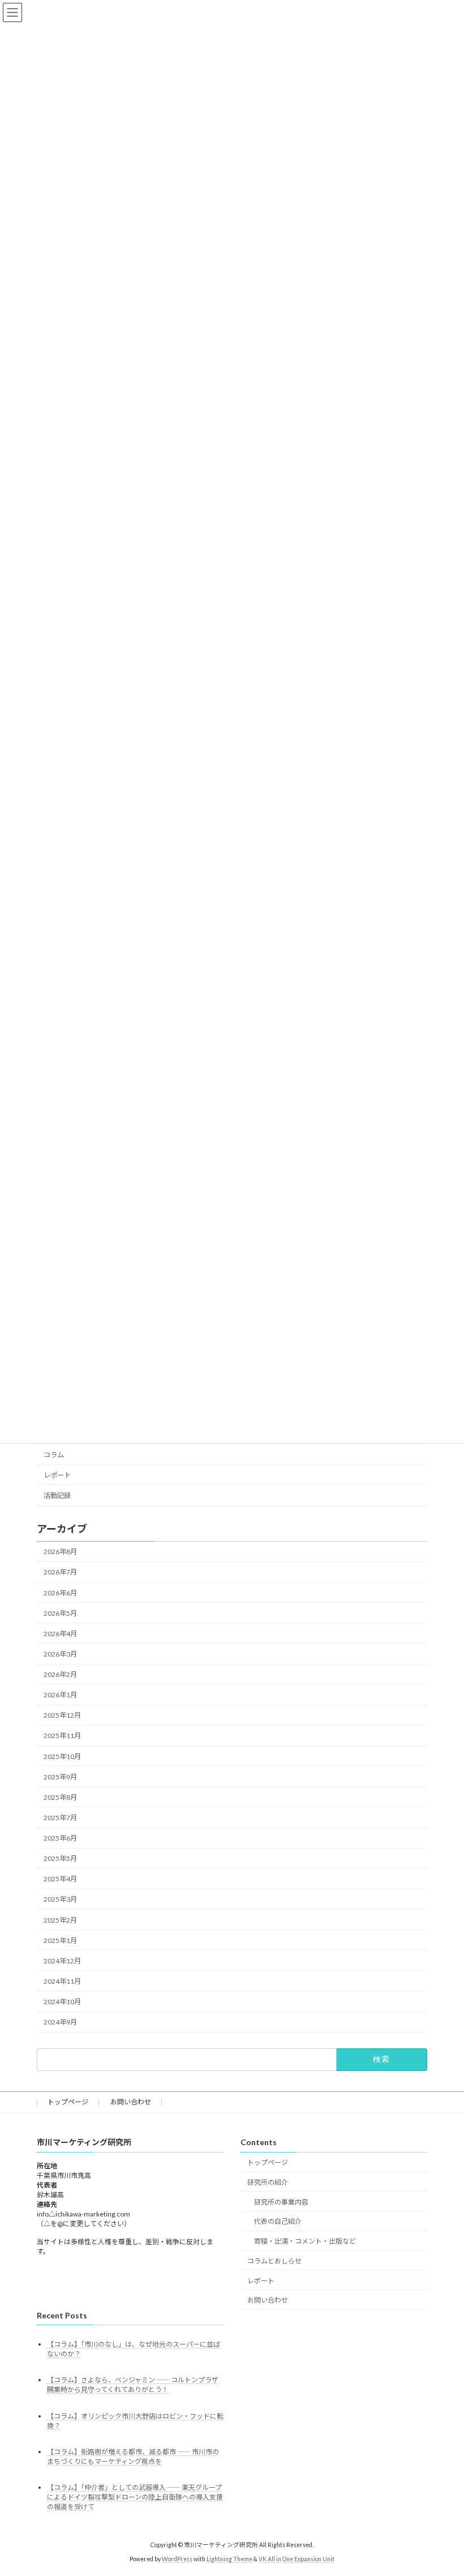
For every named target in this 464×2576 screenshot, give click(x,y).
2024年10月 (62, 2002)
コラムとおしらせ (274, 2260)
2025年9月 (60, 1777)
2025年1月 (60, 1940)
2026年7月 (60, 1572)
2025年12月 (62, 1716)
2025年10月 (62, 1756)
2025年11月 (62, 1736)
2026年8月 (60, 1552)
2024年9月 (60, 2023)
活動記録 (57, 1495)
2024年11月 (62, 1981)
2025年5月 (60, 1859)
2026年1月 (60, 1695)
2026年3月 (60, 1654)
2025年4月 (60, 1879)
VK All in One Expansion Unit (297, 2558)
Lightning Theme (229, 2558)
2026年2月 (60, 1674)
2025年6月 (60, 1838)
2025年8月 (60, 1797)
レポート (57, 1475)
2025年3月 (60, 1900)
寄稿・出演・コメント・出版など (305, 2241)
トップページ (68, 2102)
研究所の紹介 (268, 2182)
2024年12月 (62, 1961)
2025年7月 (60, 1818)
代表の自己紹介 (278, 2221)
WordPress (177, 2558)
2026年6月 (60, 1593)
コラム (54, 1455)
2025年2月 (60, 1920)
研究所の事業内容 (281, 2201)
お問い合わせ (131, 2102)
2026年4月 (60, 1634)
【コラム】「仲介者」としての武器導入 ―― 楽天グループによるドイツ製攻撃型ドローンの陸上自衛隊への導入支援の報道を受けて (135, 2496)
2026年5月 (60, 1613)
